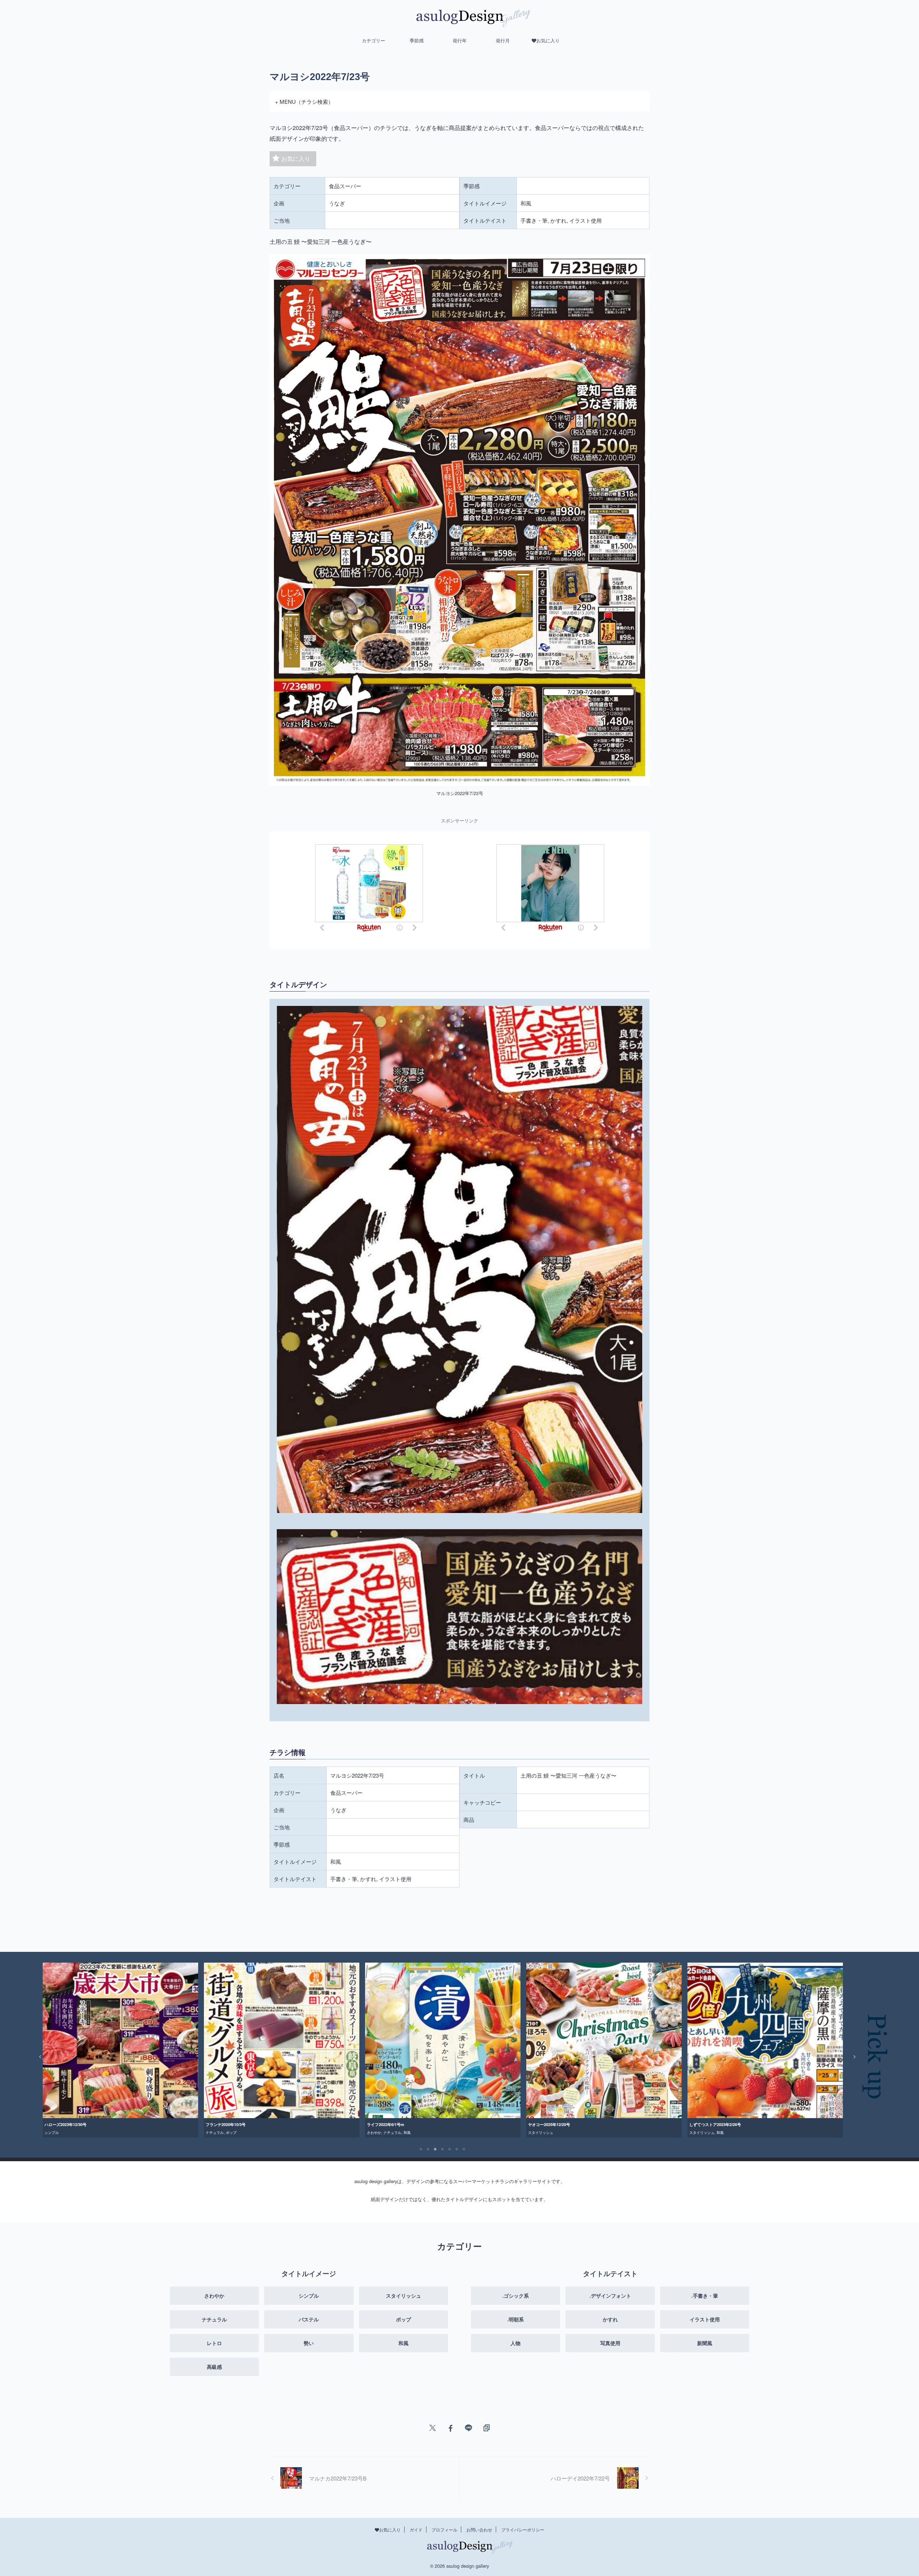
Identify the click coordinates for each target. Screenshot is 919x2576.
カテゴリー (374, 40)
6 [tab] (457, 2149)
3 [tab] (435, 2149)
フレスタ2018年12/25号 (549, 2124)
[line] (468, 2428)
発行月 (503, 40)
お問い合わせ (479, 2529)
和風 (85, 2132)
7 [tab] (464, 2149)
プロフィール (444, 2529)
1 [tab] (421, 2149)
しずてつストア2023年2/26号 (393, 2124)
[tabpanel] (120, 2050)
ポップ (731, 2132)
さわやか (52, 2132)
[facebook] (451, 2428)
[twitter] (433, 2428)
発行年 (460, 40)
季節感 (417, 40)
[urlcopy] (486, 2428)
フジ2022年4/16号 (705, 2124)
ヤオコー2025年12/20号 (227, 2124)
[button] (35, 2057)
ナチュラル (70, 2132)
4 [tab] (443, 2149)
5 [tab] (450, 2149)
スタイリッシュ (218, 2132)
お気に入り (296, 159)
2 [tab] (428, 2149)
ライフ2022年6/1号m (63, 2124)
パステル (717, 2132)
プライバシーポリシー (523, 2529)
